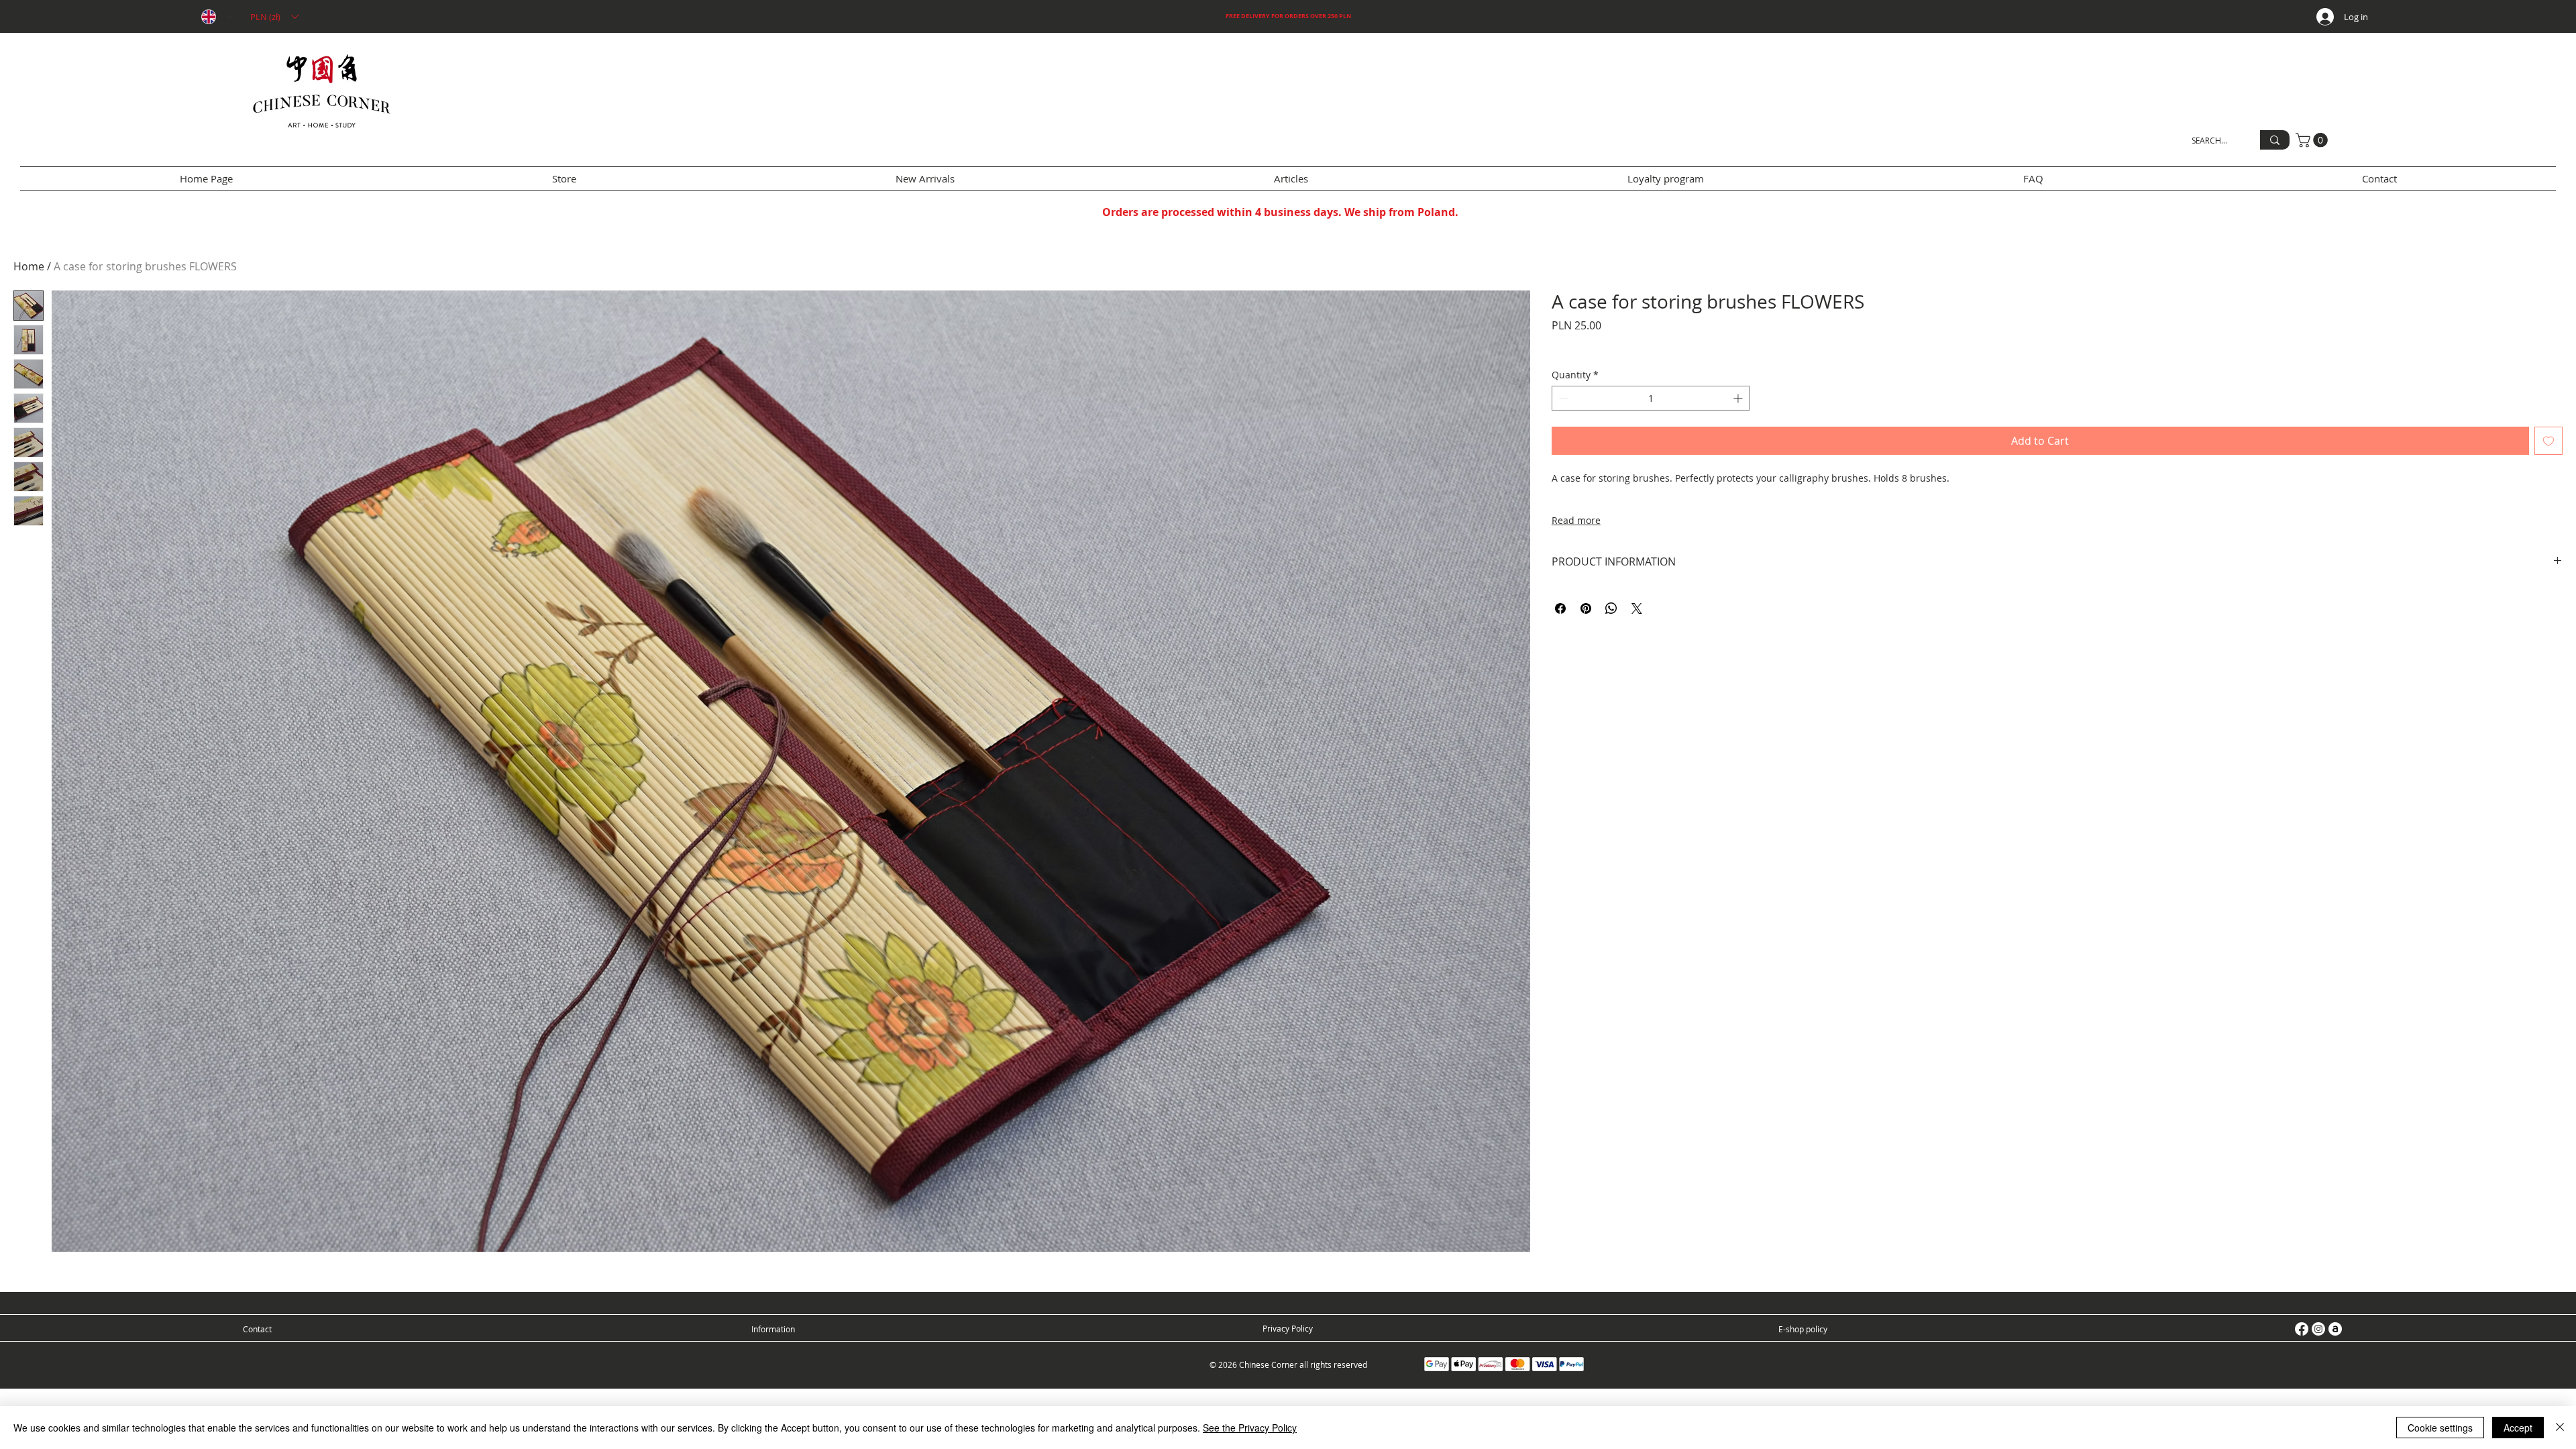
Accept (2518, 1428)
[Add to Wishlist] (2548, 441)
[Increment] (1739, 398)
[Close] (2560, 1428)
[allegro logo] (2335, 1329)
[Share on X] (1637, 608)
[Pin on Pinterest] (1586, 608)
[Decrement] (1562, 398)
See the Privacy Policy (1250, 1428)
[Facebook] (2302, 1329)
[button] (274, 17)
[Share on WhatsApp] (1611, 608)
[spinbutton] (1651, 398)
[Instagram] (2318, 1329)
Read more (1576, 520)
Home (29, 266)
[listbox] (274, 17)
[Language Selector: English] (217, 17)
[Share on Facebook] (1560, 608)
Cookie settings (2440, 1428)
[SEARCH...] (2275, 140)
